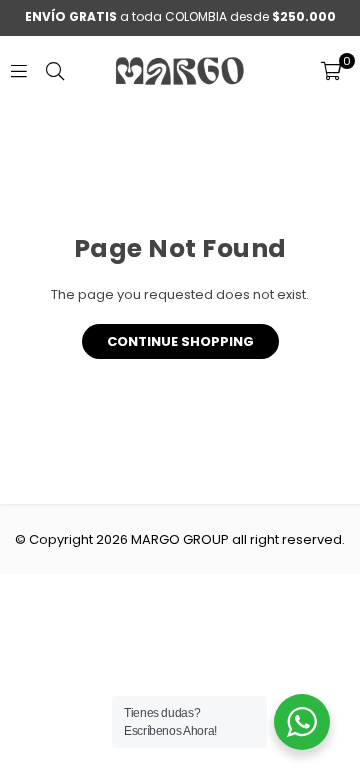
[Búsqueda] (55, 70)
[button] (331, 71)
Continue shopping (180, 341)
